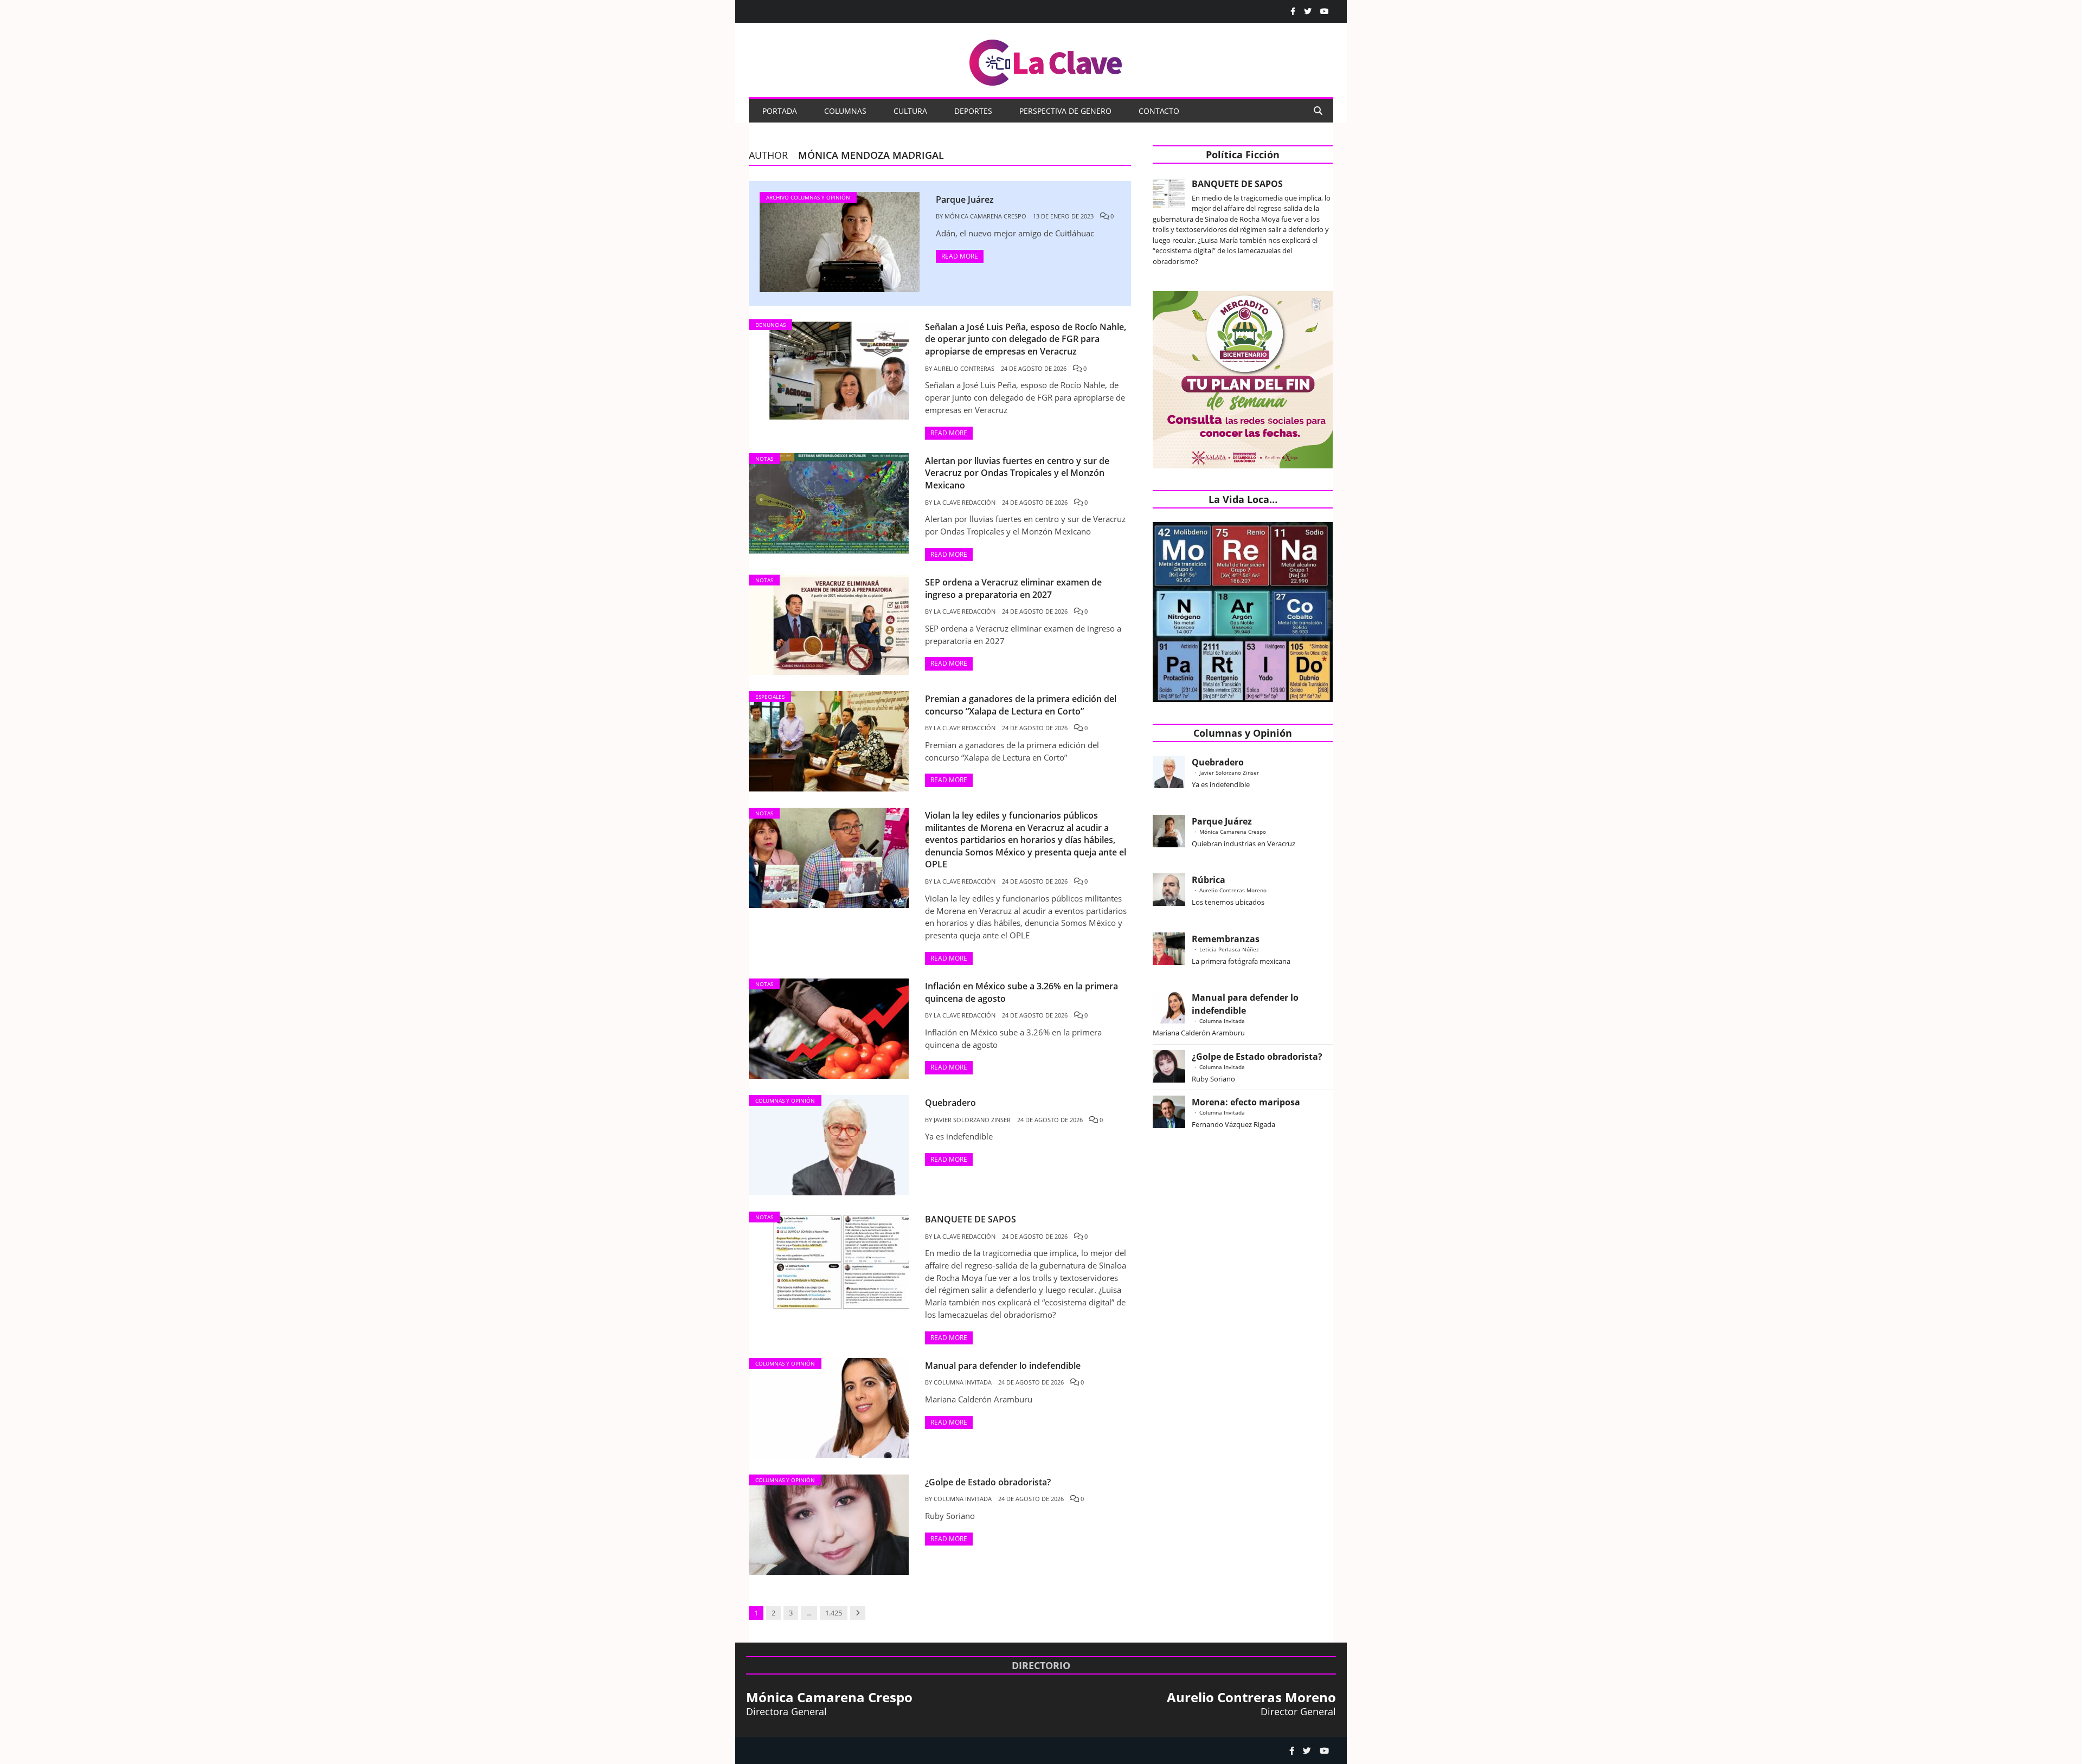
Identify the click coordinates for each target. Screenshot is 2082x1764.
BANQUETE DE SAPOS (1237, 184)
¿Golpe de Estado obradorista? (1257, 1057)
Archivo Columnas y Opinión (808, 197)
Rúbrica (1209, 880)
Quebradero (1218, 762)
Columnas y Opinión (785, 1100)
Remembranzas (1226, 939)
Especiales (770, 697)
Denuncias (770, 325)
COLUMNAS (845, 111)
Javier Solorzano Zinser (972, 1120)
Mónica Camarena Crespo (985, 216)
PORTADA (780, 111)
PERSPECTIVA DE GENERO (1065, 111)
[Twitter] (1308, 11)
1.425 (834, 1613)
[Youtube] (1325, 11)
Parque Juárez (1222, 821)
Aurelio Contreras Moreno (1233, 890)
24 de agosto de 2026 (1034, 368)
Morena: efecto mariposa (1246, 1102)
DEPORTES (973, 111)
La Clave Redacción (965, 502)
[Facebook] (1293, 11)
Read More (960, 256)
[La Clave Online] (1046, 60)
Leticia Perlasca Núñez (1229, 949)
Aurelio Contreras (964, 368)
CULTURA (910, 111)
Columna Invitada (963, 1382)
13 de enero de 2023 (1063, 216)
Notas (764, 459)
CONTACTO (1159, 111)
